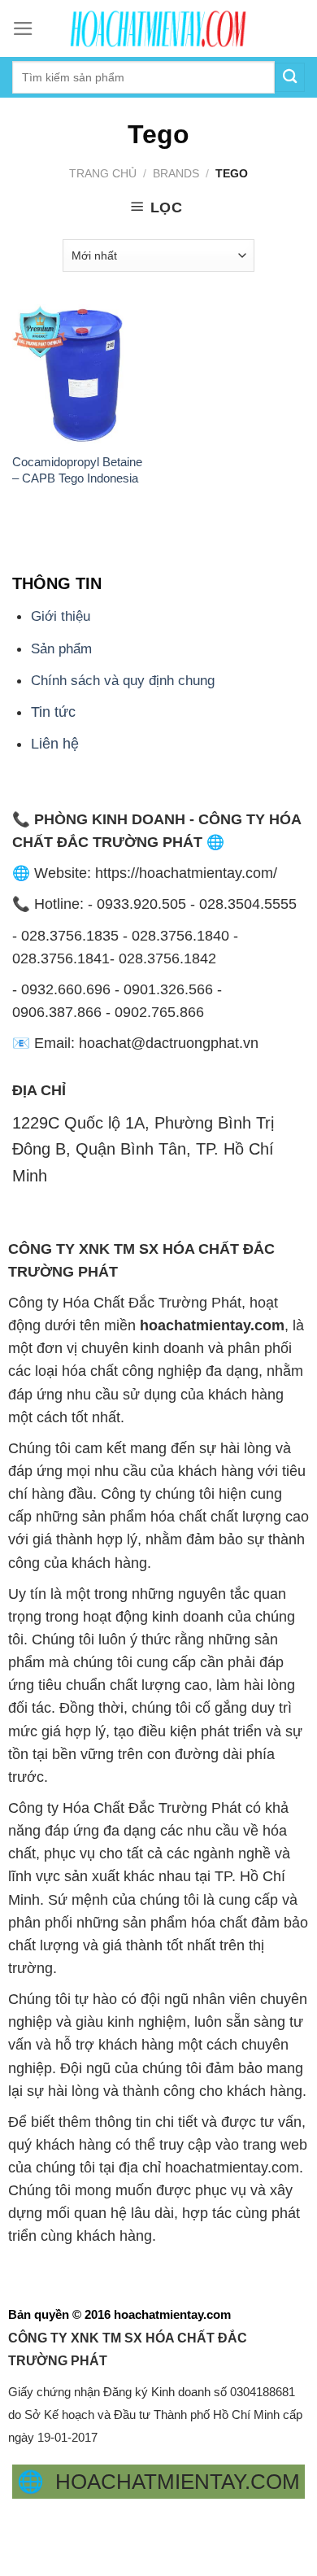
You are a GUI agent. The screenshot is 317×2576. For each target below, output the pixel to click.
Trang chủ (103, 173)
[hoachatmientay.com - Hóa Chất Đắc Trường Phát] (158, 28)
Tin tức (53, 712)
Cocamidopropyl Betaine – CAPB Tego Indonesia (77, 469)
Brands (176, 173)
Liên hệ (55, 744)
